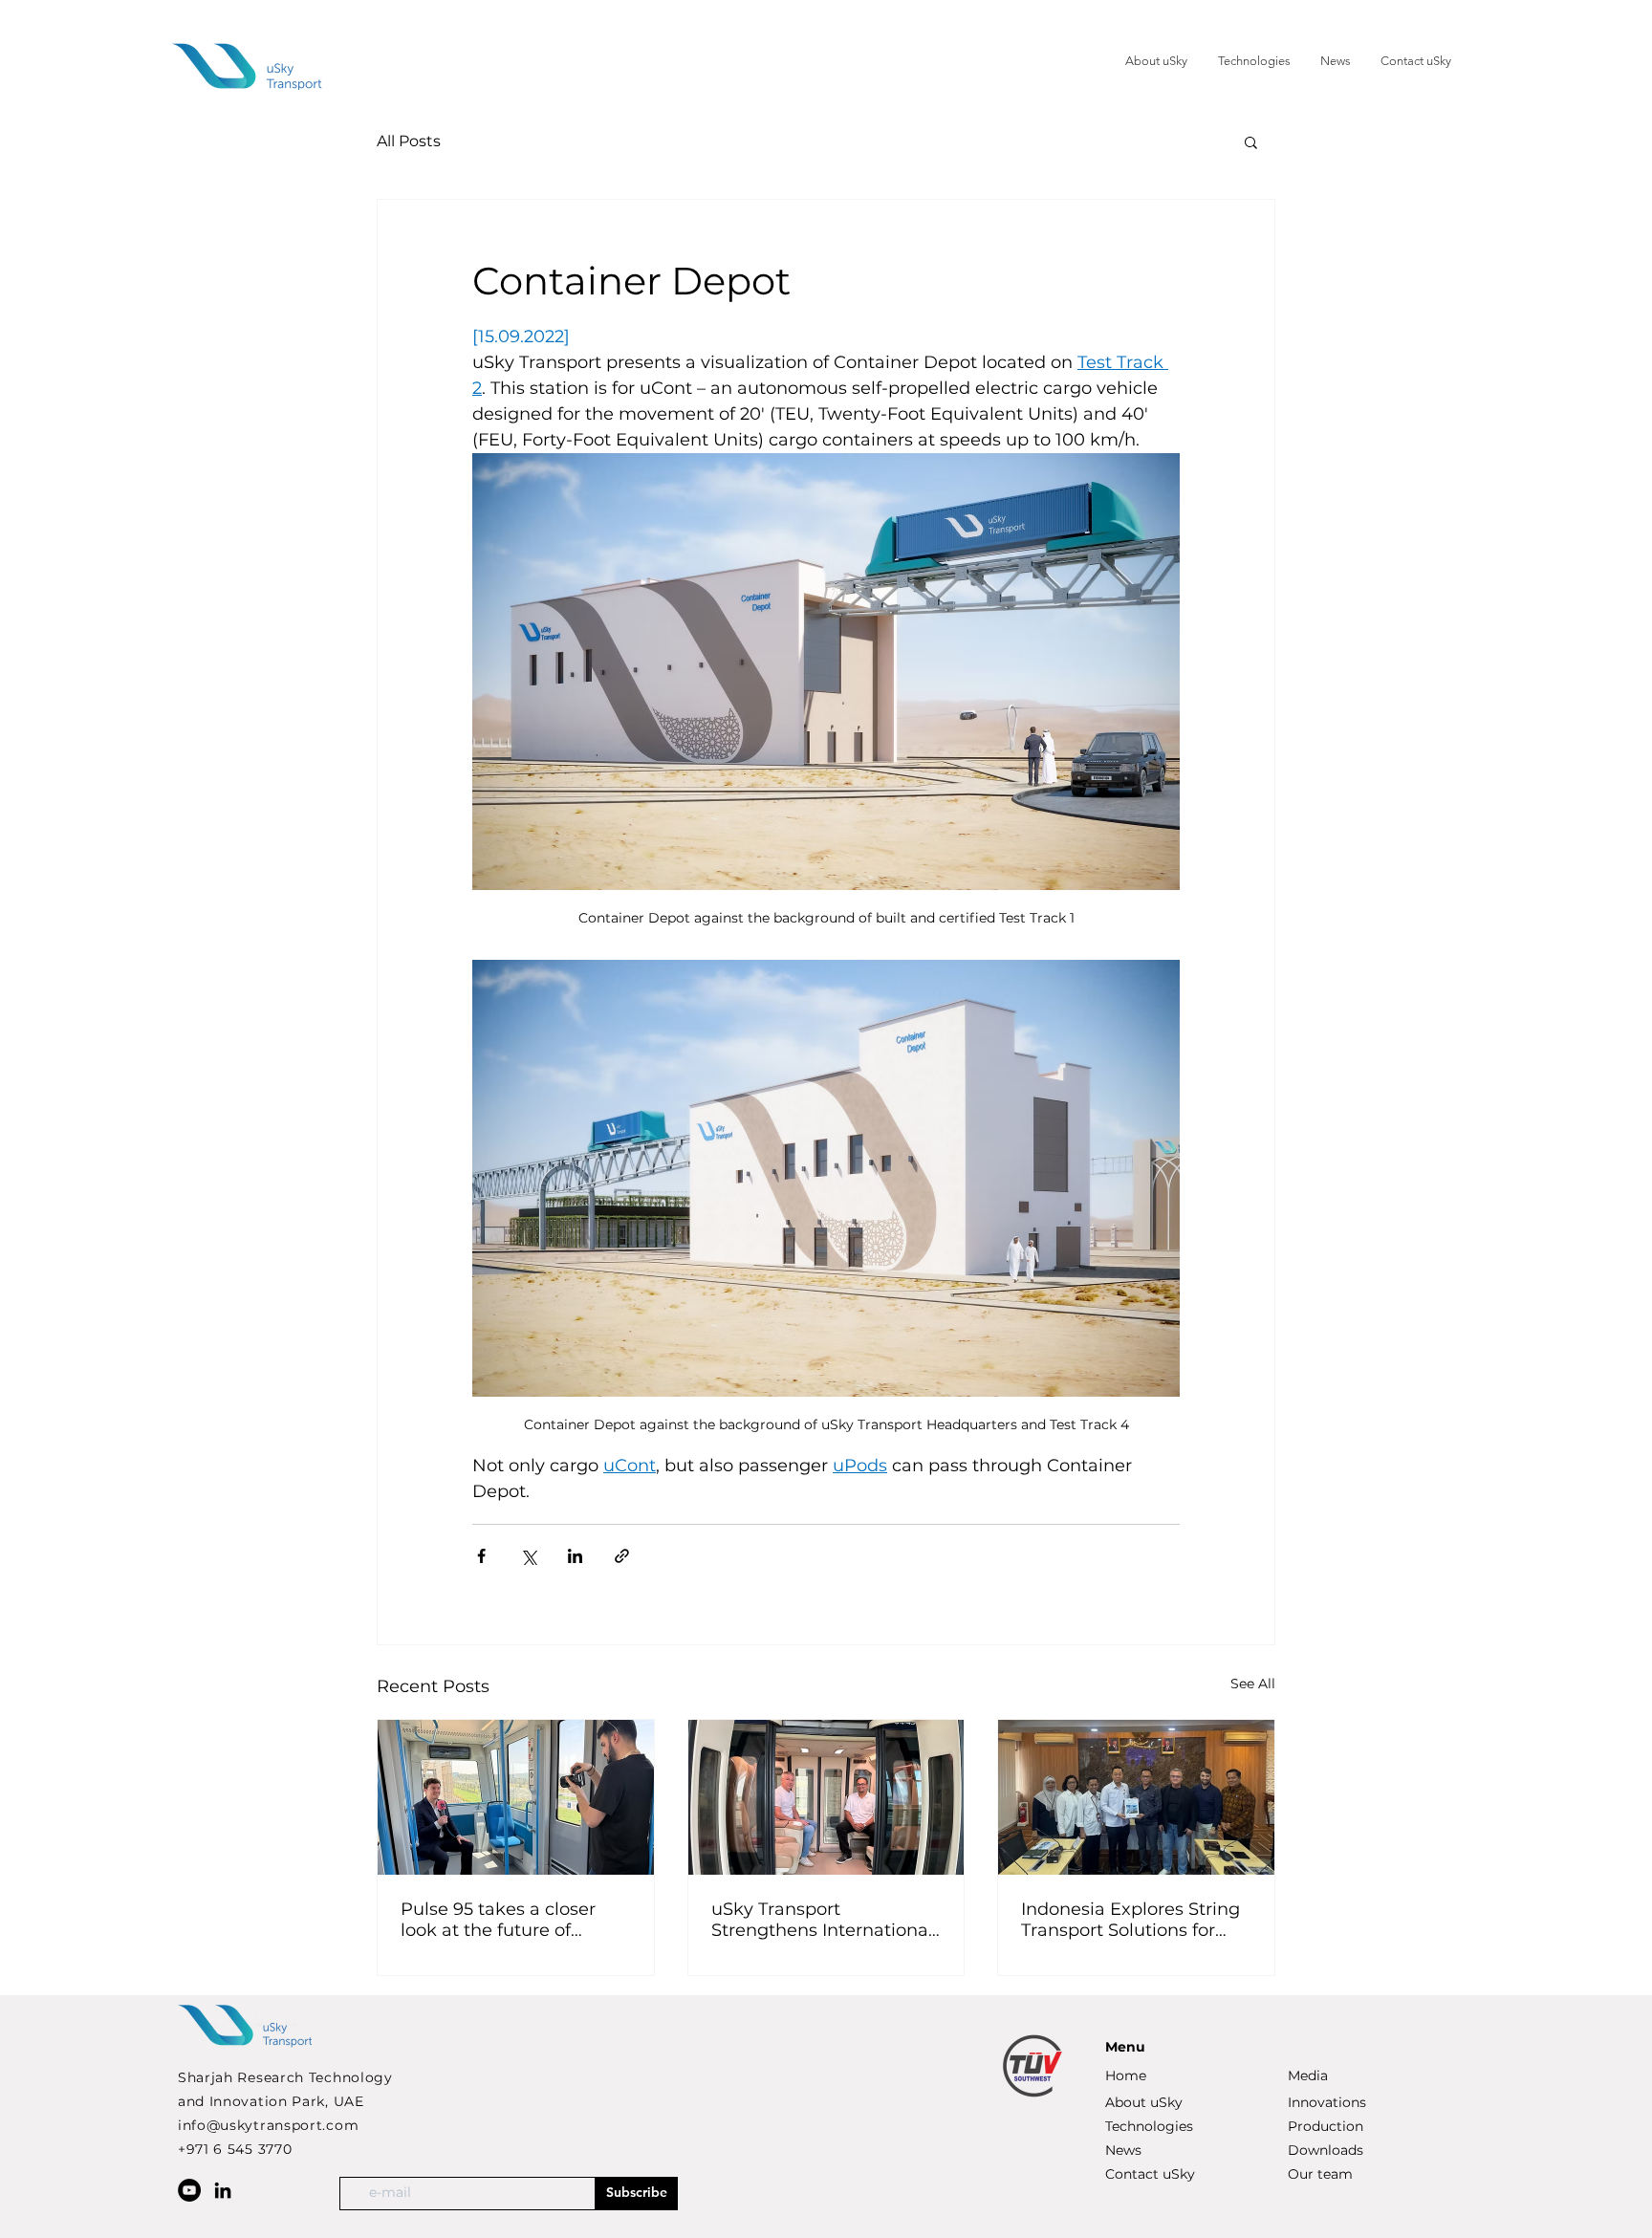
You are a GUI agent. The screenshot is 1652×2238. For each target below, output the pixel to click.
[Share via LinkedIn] (575, 1556)
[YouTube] (189, 2190)
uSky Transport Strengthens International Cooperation (822, 1920)
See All (1253, 1684)
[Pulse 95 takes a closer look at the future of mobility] (516, 1797)
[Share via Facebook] (481, 1556)
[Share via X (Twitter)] (528, 1556)
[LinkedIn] (223, 2190)
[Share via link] (622, 1556)
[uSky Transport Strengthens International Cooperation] (826, 1797)
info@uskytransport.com (268, 2125)
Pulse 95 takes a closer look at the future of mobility (498, 1920)
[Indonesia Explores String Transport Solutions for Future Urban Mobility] (1136, 1797)
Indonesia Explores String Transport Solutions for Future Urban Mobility (1130, 1920)
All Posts (409, 141)
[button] (1251, 141)
